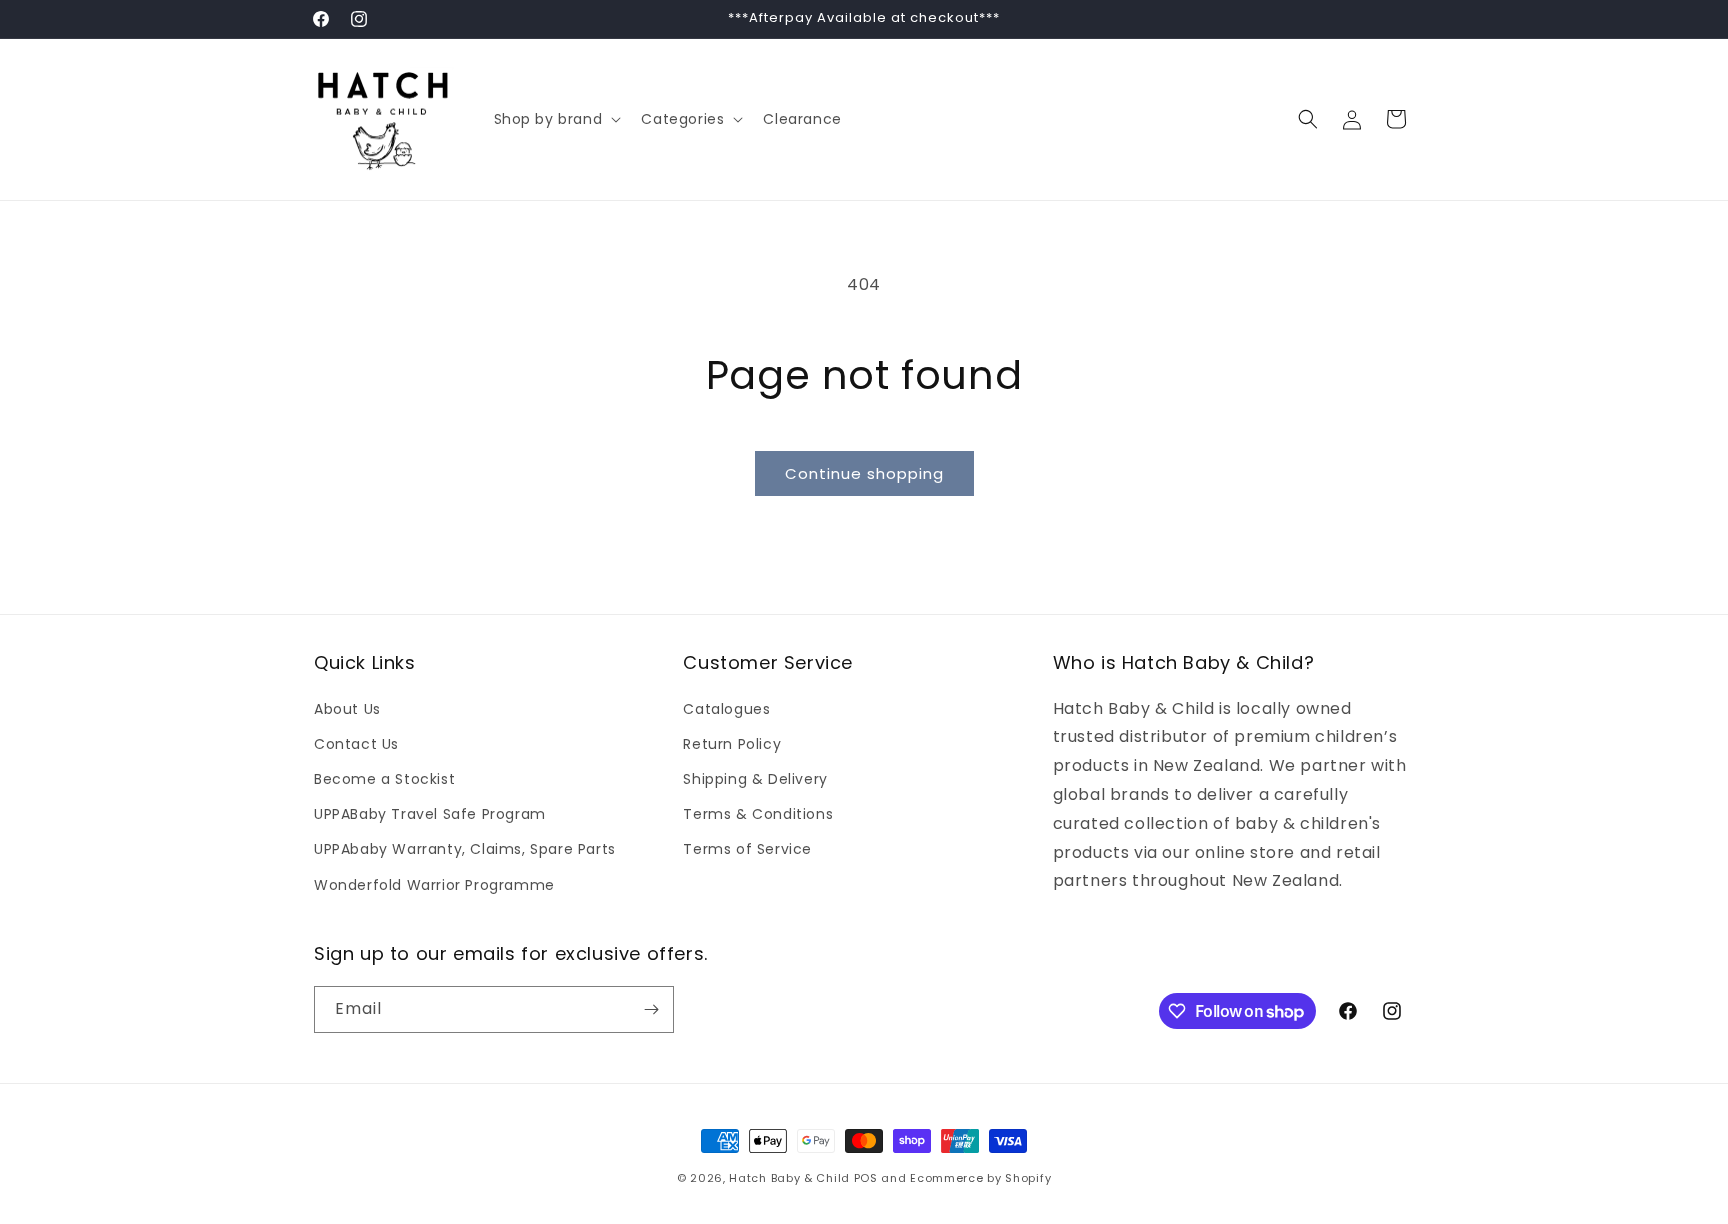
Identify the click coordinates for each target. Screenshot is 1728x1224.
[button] (556, 119)
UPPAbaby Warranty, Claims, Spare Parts (465, 849)
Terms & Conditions (758, 814)
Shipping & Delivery (755, 779)
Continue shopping (864, 473)
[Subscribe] (651, 1009)
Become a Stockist (384, 779)
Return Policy (732, 744)
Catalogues (726, 709)
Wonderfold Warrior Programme (434, 885)
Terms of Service (747, 849)
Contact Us (356, 744)
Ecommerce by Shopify (980, 1178)
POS (866, 1178)
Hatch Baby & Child (789, 1178)
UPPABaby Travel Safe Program (430, 814)
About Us (347, 709)
